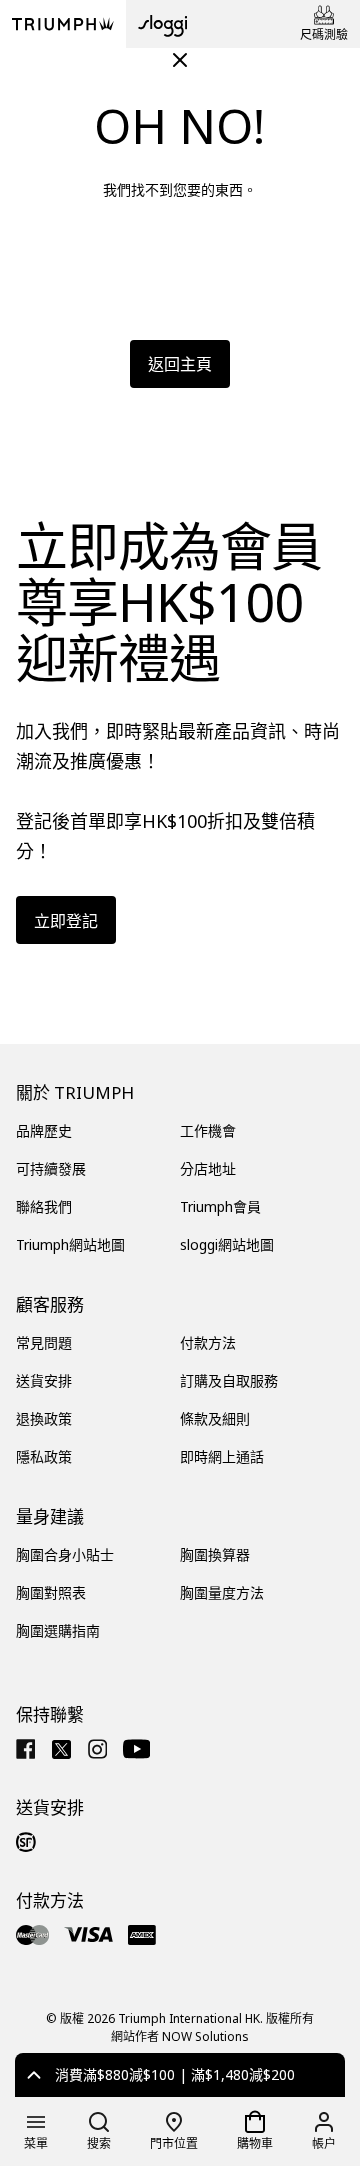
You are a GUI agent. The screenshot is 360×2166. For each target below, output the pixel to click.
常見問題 (44, 1342)
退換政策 (44, 1418)
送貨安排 (44, 1380)
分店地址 (208, 1168)
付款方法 (208, 1342)
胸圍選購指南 (58, 1630)
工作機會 (208, 1130)
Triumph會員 (220, 1206)
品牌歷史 (44, 1130)
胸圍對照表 (51, 1592)
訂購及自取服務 (229, 1380)
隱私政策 (44, 1456)
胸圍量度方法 (222, 1592)
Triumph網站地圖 (70, 1244)
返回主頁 (180, 364)
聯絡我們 (44, 1206)
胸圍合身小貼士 (65, 1554)
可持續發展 (51, 1168)
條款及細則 (215, 1418)
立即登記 (66, 921)
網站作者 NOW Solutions (180, 2036)
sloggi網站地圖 (227, 1244)
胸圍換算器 (215, 1554)
